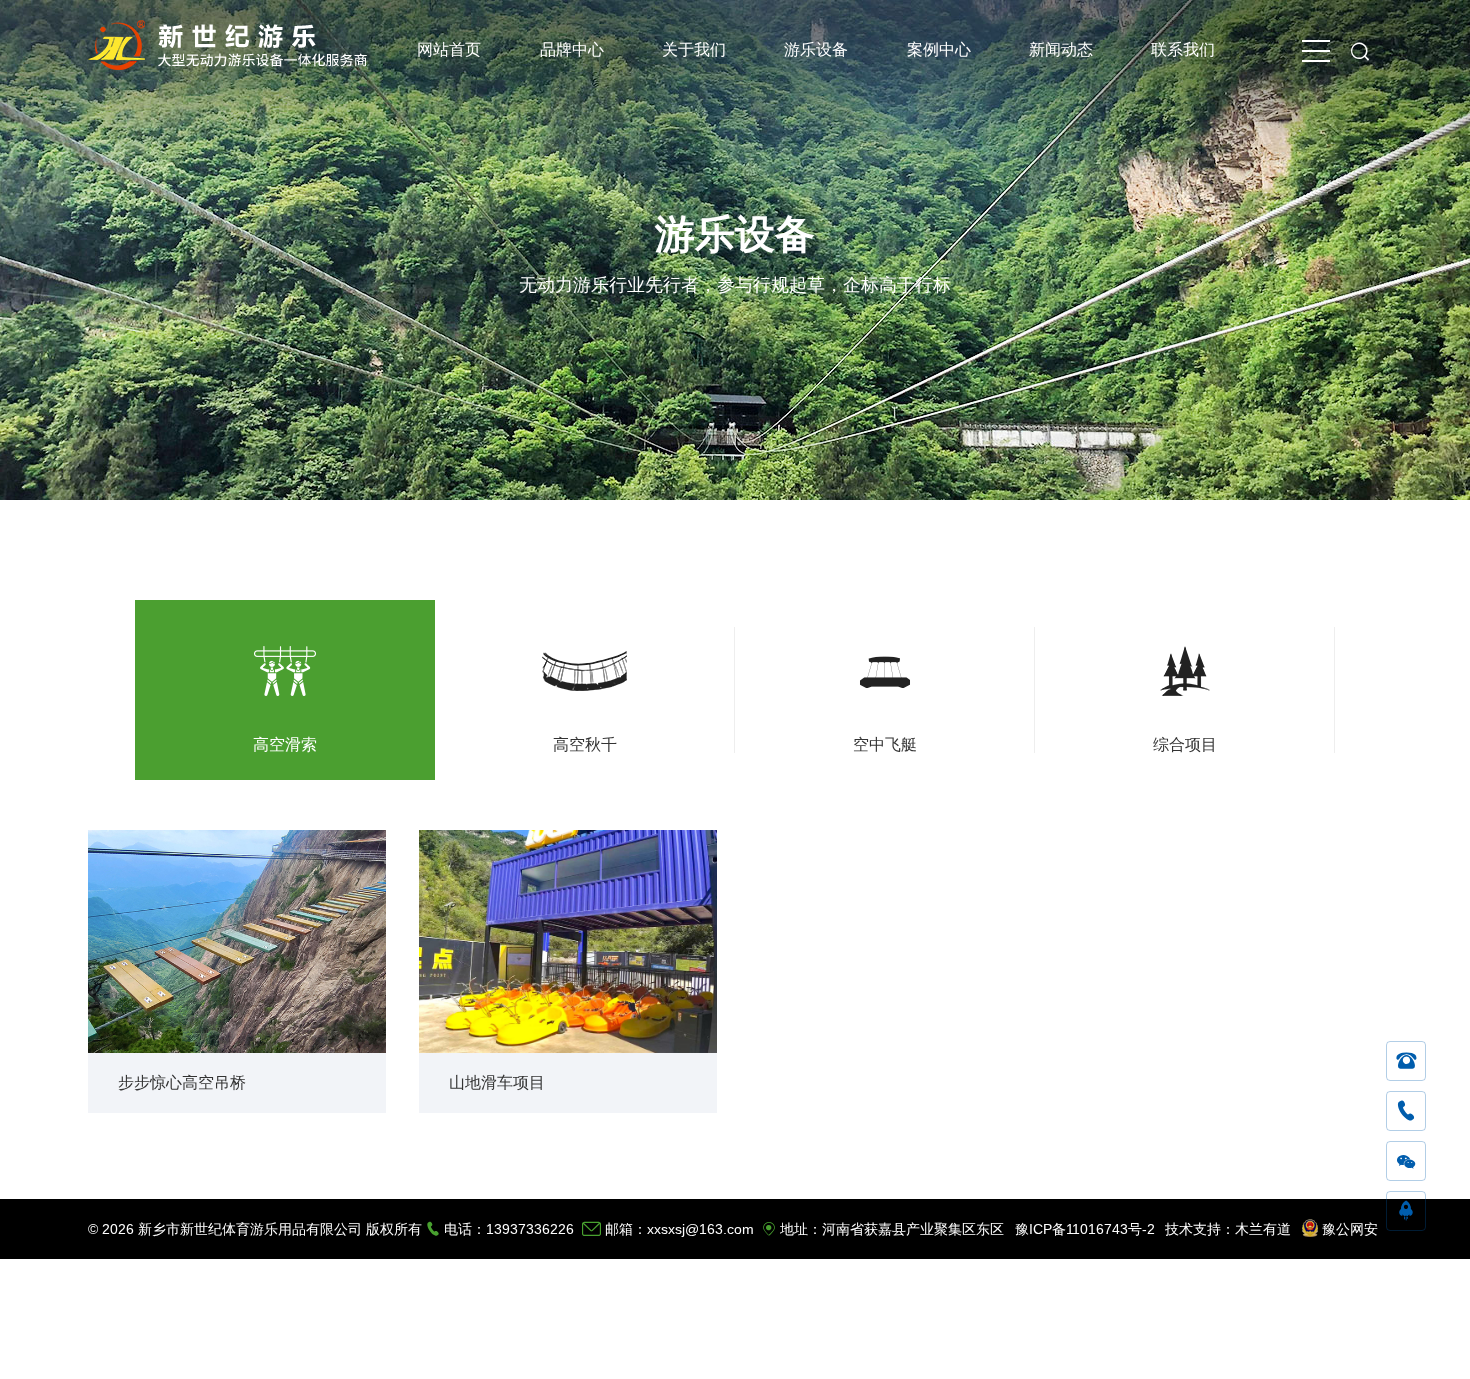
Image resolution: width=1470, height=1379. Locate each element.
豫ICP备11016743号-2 (1085, 1229)
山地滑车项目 (497, 1082)
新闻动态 (1061, 49)
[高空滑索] (285, 664)
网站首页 (449, 49)
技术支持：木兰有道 (1228, 1229)
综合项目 (1185, 744)
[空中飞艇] (885, 664)
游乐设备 (816, 49)
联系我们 (1183, 49)
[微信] (1406, 1162)
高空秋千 (585, 744)
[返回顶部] (1406, 1212)
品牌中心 (572, 49)
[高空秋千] (585, 664)
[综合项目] (1185, 664)
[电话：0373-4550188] (1406, 1062)
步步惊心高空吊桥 (182, 1082)
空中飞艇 (885, 744)
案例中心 (939, 49)
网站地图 (1285, 1349)
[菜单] (1316, 50)
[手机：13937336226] (1406, 1112)
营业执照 (1351, 1349)
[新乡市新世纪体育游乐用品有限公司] (232, 64)
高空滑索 (285, 744)
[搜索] (1360, 50)
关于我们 (694, 49)
